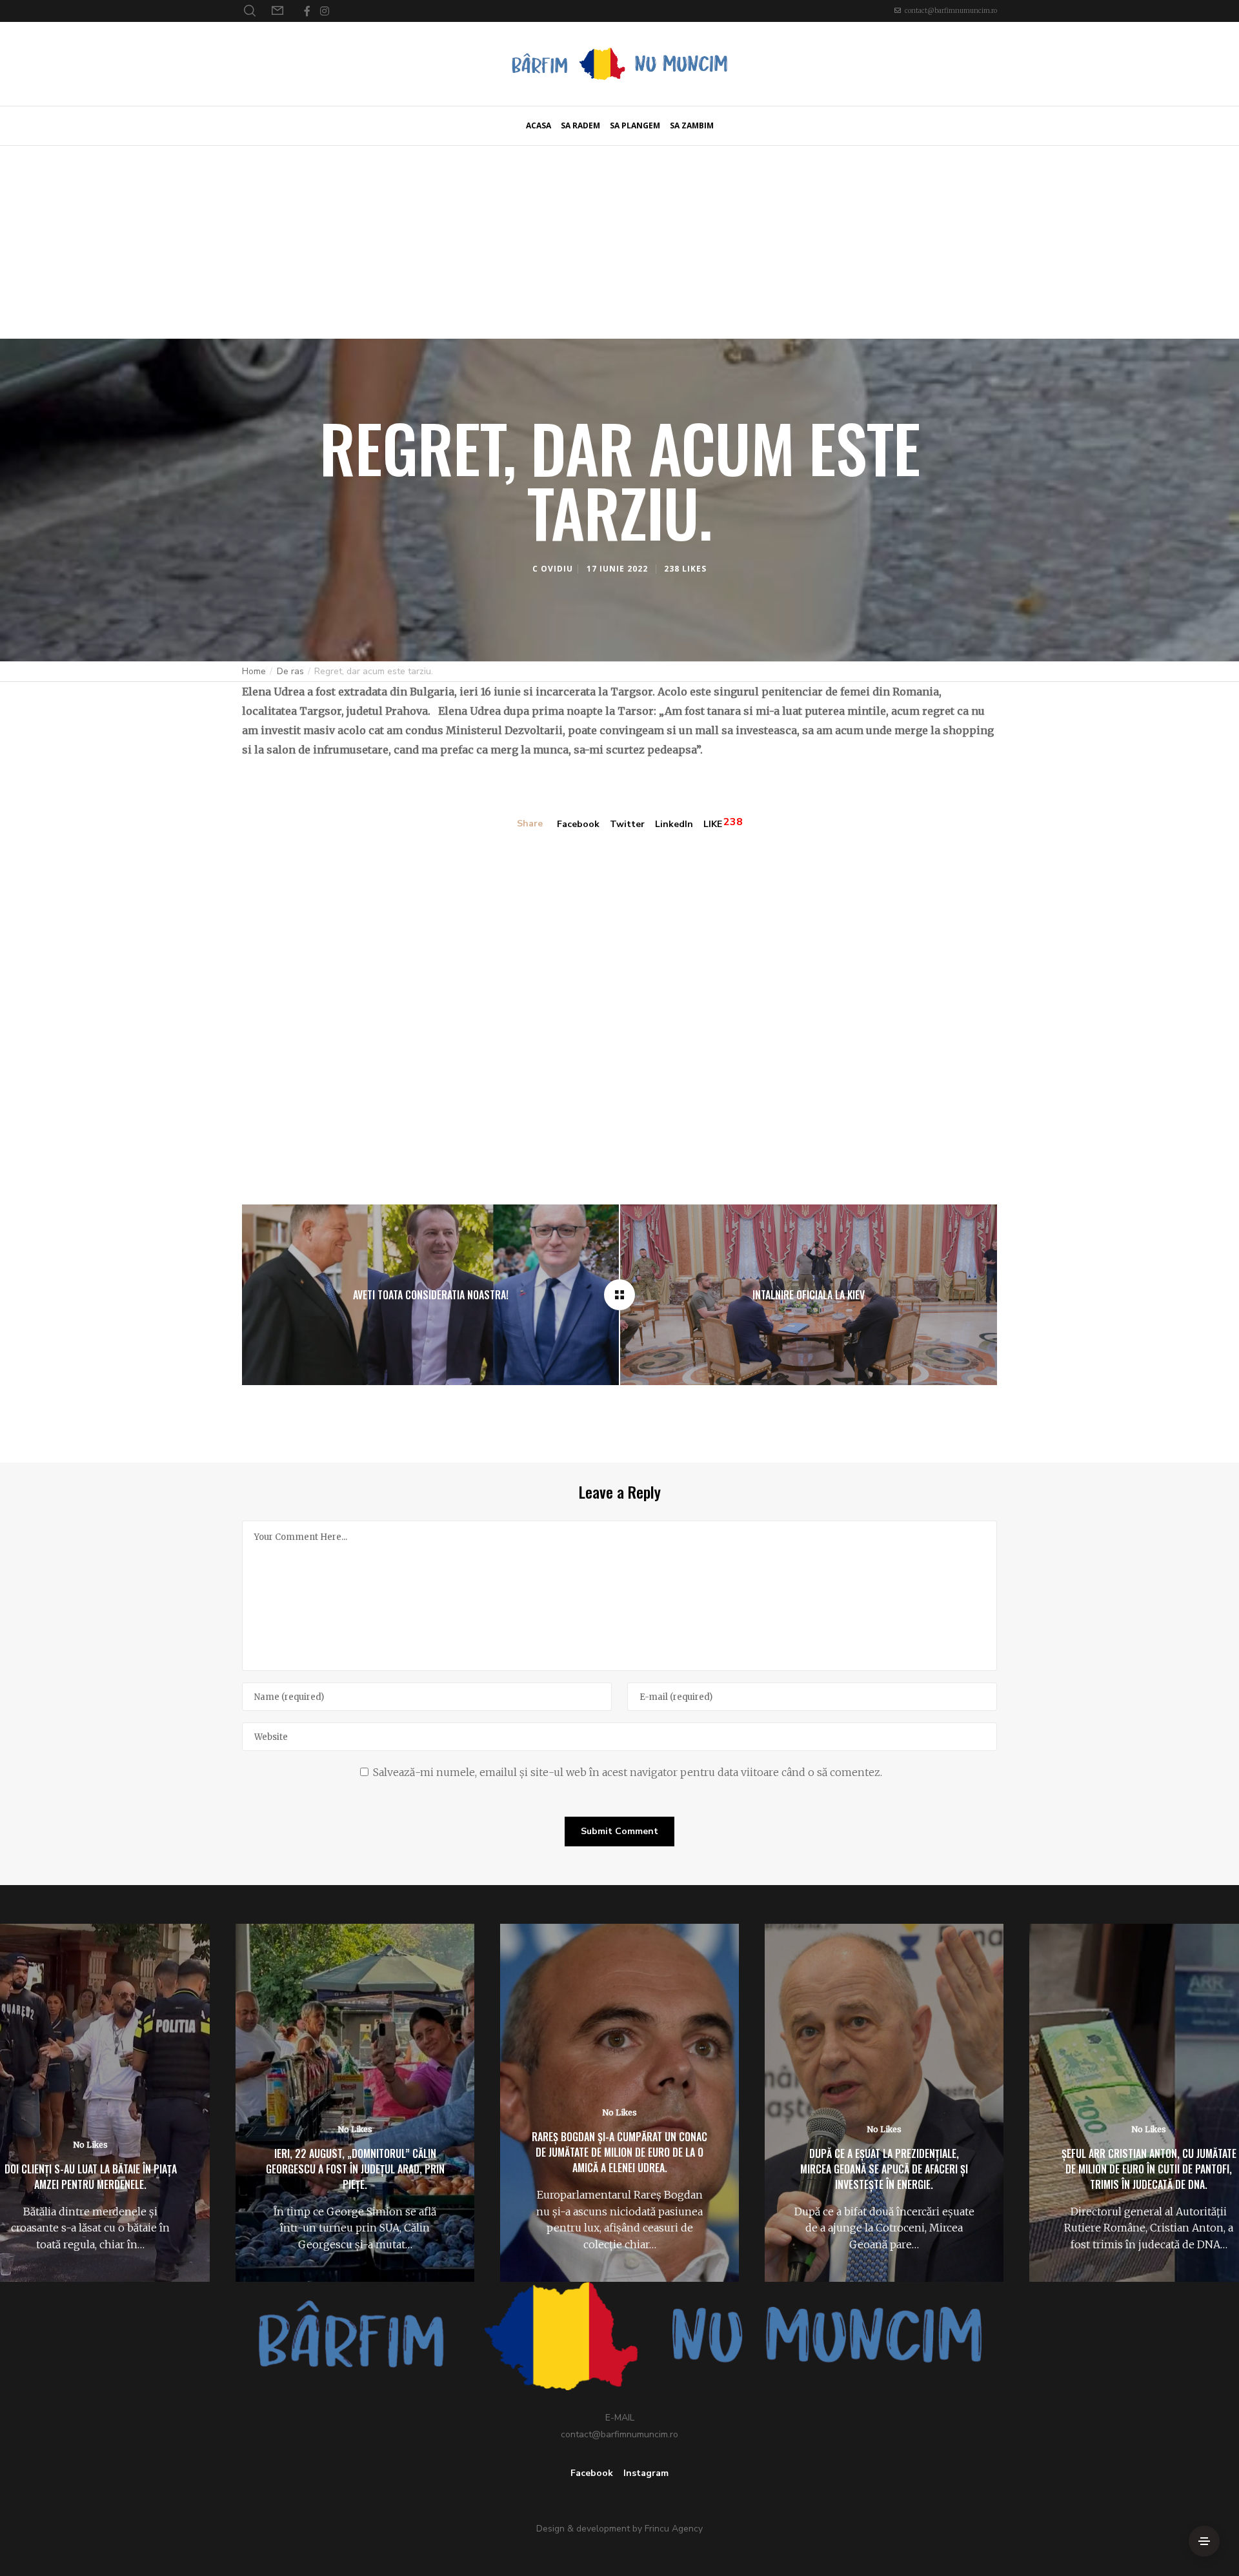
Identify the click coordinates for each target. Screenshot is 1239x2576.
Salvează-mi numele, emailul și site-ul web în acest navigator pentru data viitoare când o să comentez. (628, 1772)
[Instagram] (325, 11)
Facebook (578, 824)
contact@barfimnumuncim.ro (951, 11)
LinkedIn (674, 824)
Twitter (627, 824)
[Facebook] (307, 11)
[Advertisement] (619, 242)
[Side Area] (1204, 2541)
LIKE (713, 824)
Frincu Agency (674, 2529)
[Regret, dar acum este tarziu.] (619, 1295)
